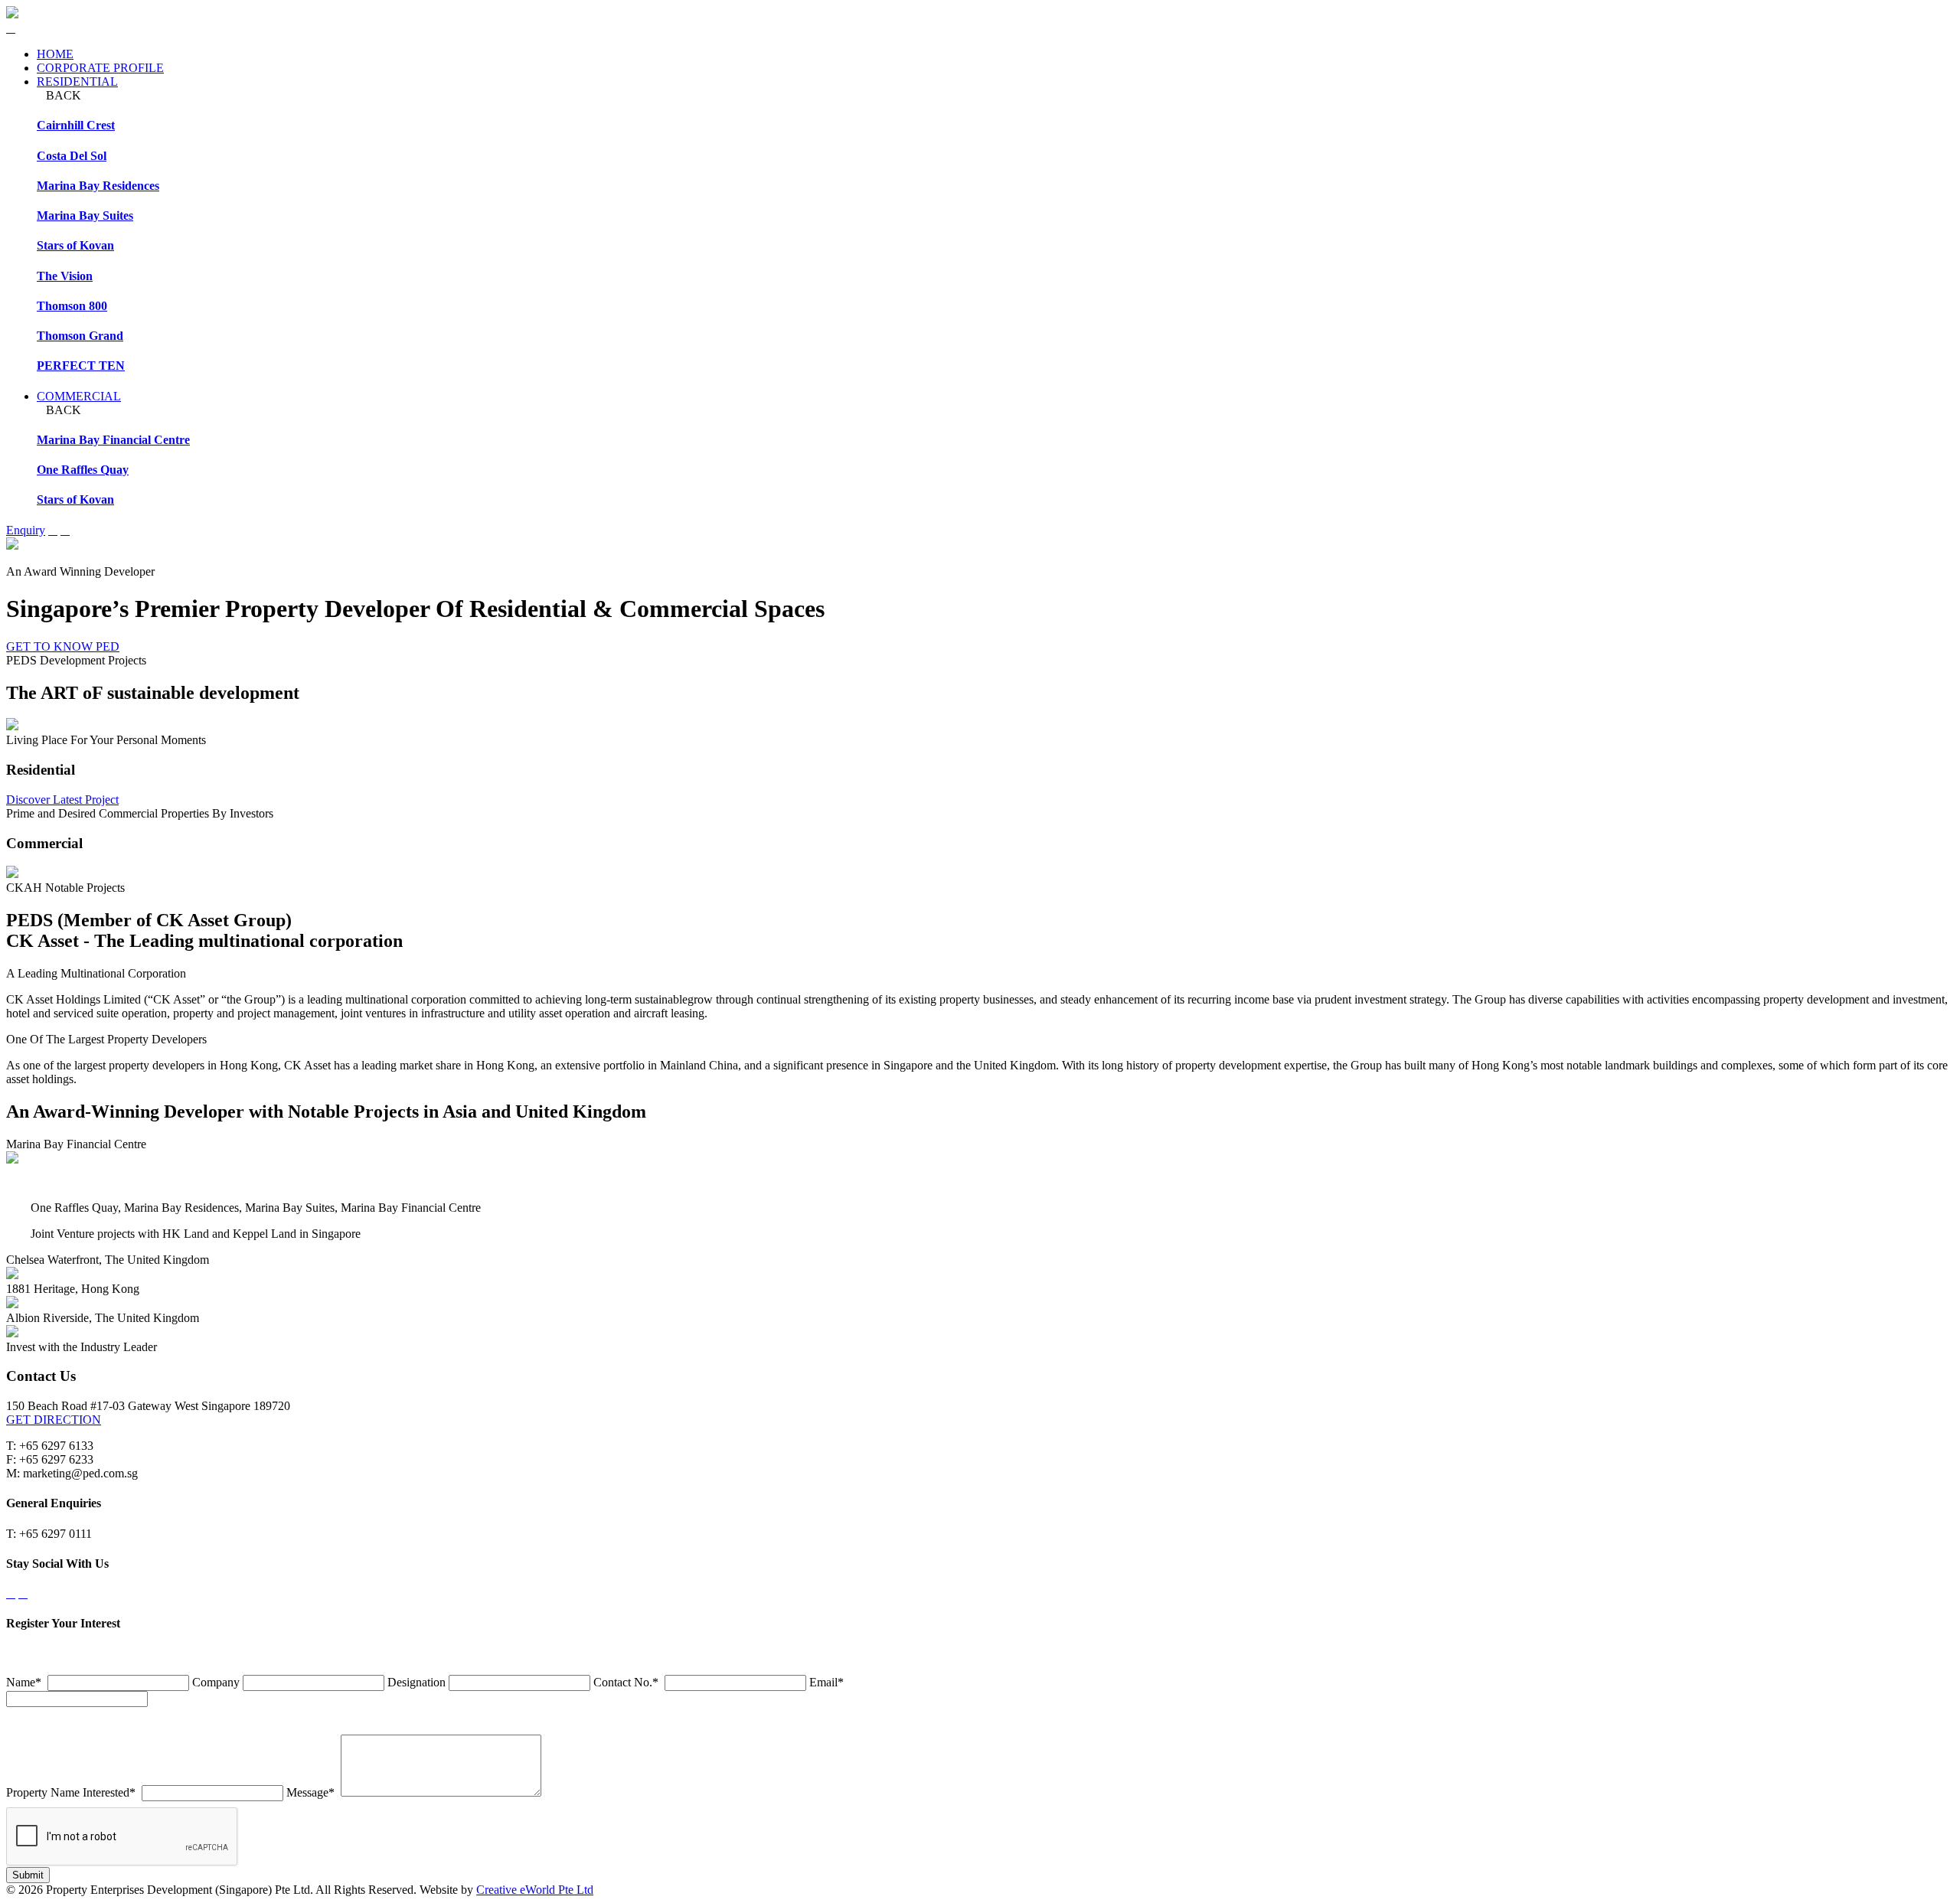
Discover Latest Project (62, 800)
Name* (24, 1682)
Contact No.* (626, 1682)
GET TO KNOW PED (63, 646)
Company (216, 1682)
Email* (826, 1682)
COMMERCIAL (79, 396)
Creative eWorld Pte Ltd (535, 1890)
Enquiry (26, 530)
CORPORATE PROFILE (100, 68)
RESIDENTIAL (77, 82)
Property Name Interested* (71, 1792)
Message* (310, 1792)
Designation (416, 1682)
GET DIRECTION (54, 1420)
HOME (55, 54)
